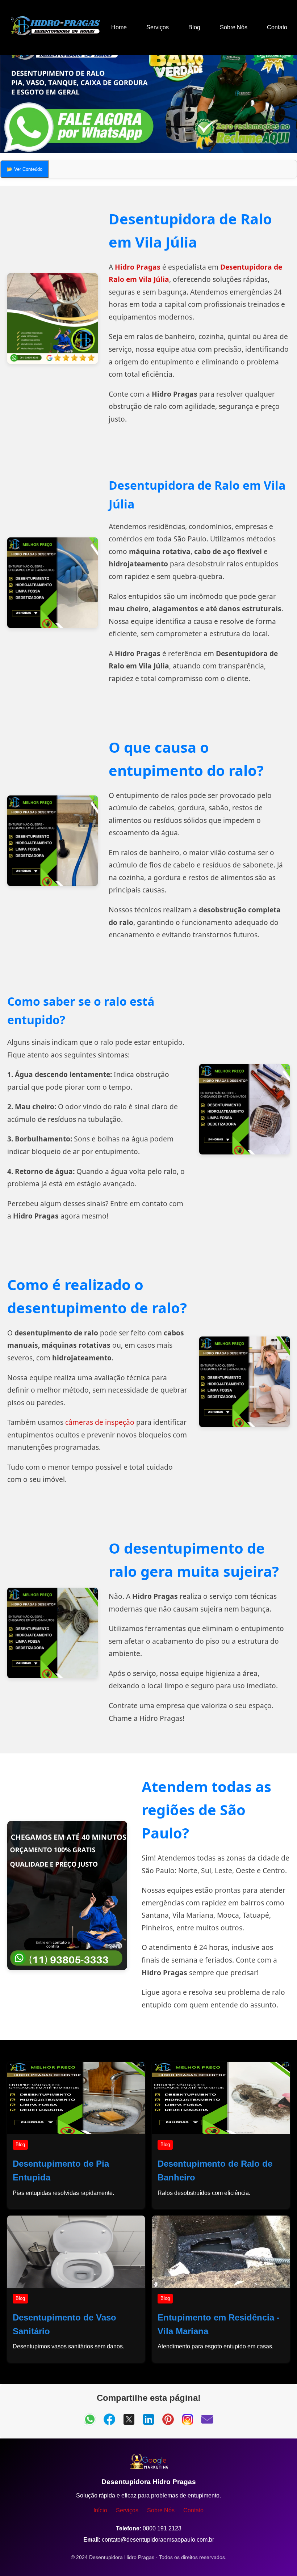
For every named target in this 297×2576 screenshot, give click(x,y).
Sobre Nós (234, 27)
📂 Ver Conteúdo (24, 169)
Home (119, 27)
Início (100, 2510)
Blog (194, 27)
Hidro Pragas (138, 267)
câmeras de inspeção (100, 1422)
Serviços (158, 27)
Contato (277, 27)
